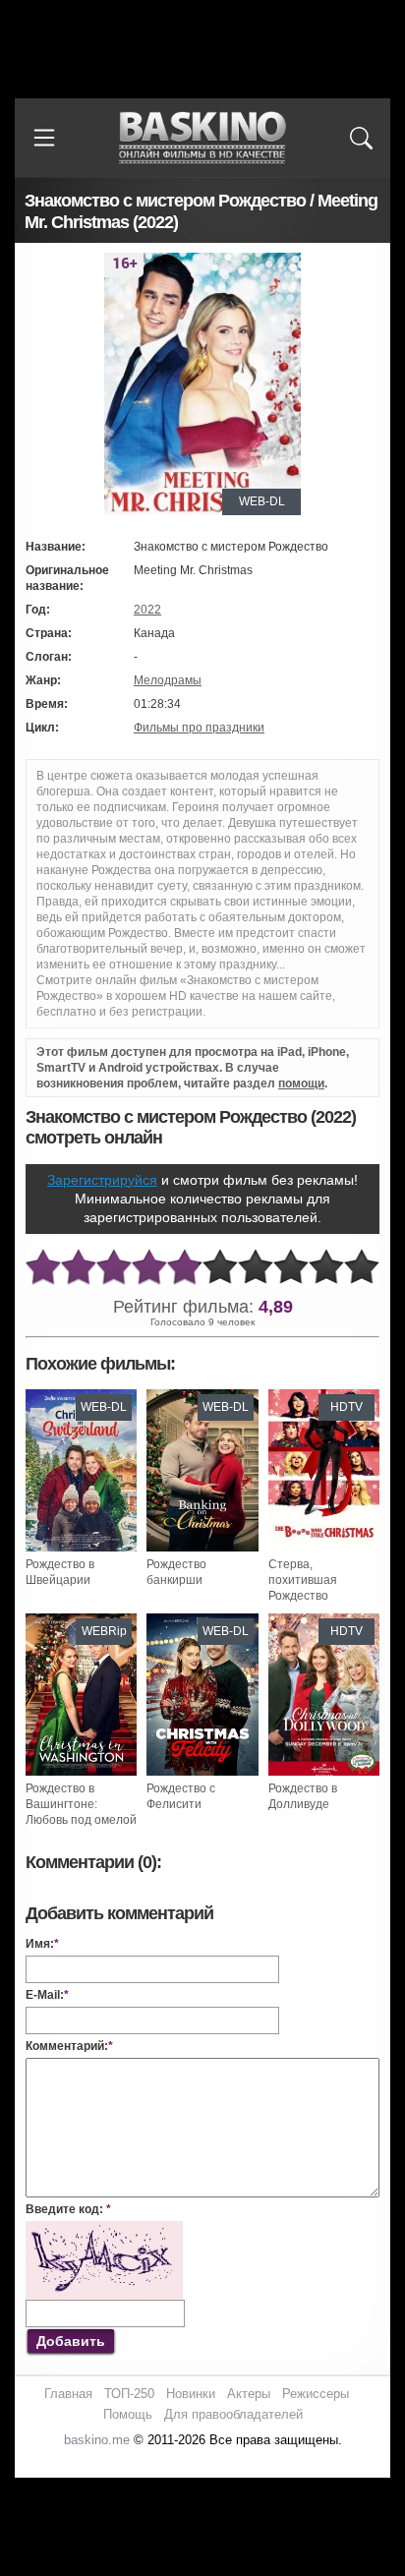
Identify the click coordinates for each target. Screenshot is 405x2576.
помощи (301, 1083)
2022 (147, 610)
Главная (68, 2394)
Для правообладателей (233, 2414)
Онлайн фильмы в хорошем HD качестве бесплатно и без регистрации (202, 138)
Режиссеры (316, 2394)
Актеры (249, 2394)
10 (362, 1268)
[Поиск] (361, 138)
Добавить (71, 2341)
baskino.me (97, 2440)
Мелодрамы (168, 680)
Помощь (128, 2414)
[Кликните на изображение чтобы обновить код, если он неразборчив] (104, 2229)
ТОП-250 (129, 2394)
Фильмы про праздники (199, 728)
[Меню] (44, 138)
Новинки (191, 2394)
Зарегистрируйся (102, 1180)
